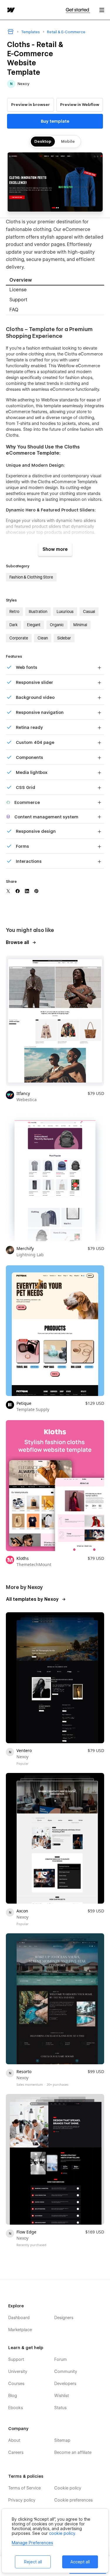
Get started (78, 10)
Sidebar (64, 638)
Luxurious (65, 611)
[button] (102, 10)
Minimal (80, 625)
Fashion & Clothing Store (31, 577)
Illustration (38, 611)
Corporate (19, 638)
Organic (57, 625)
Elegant (34, 625)
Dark (13, 625)
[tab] (55, 281)
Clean (43, 638)
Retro (14, 611)
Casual (89, 611)
